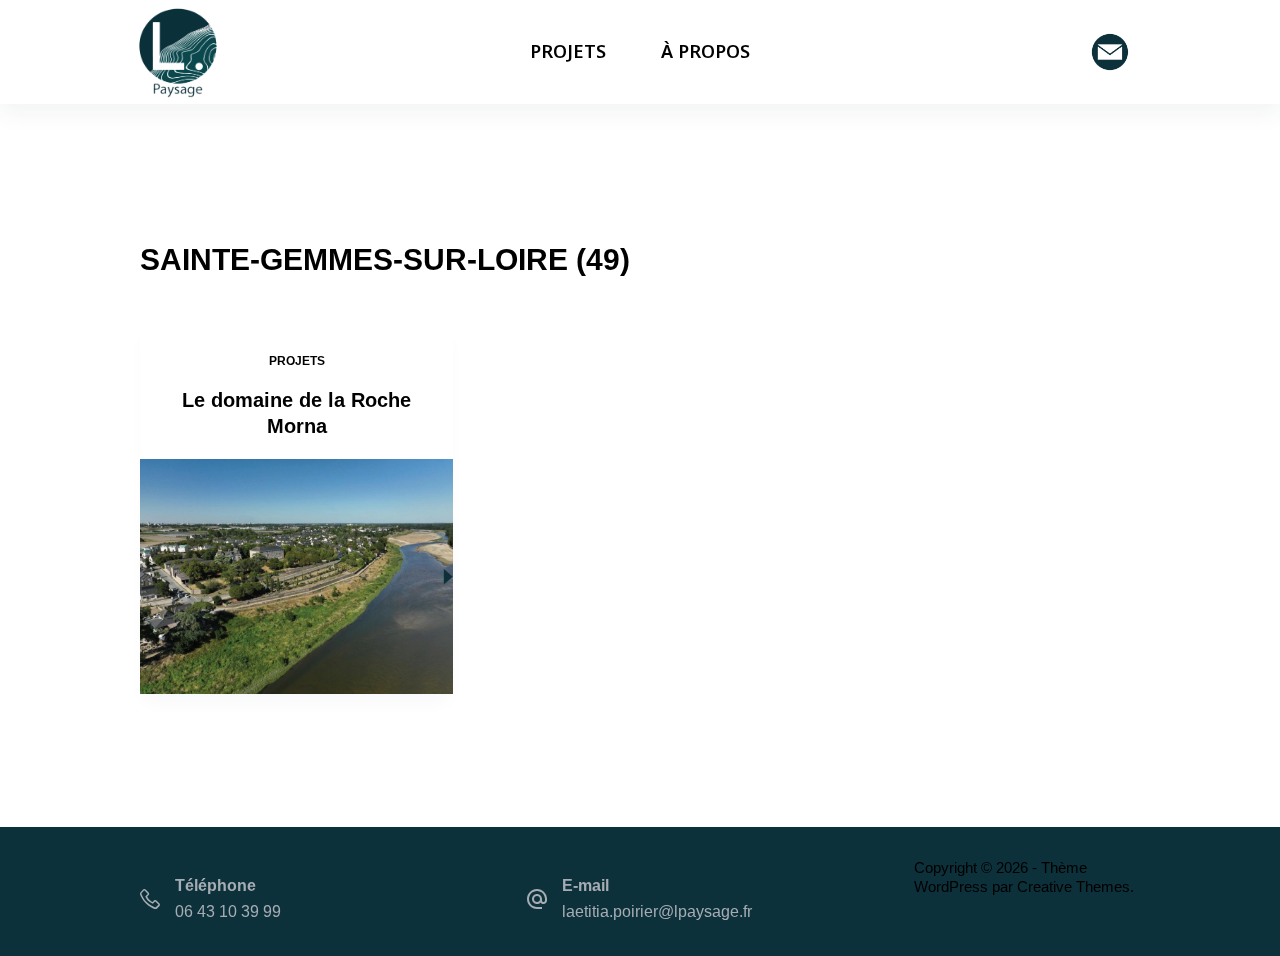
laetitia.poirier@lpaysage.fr (657, 911)
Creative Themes (1073, 886)
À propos (705, 51)
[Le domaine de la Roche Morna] (296, 576)
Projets (568, 51)
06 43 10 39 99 (228, 911)
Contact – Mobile (1115, 52)
